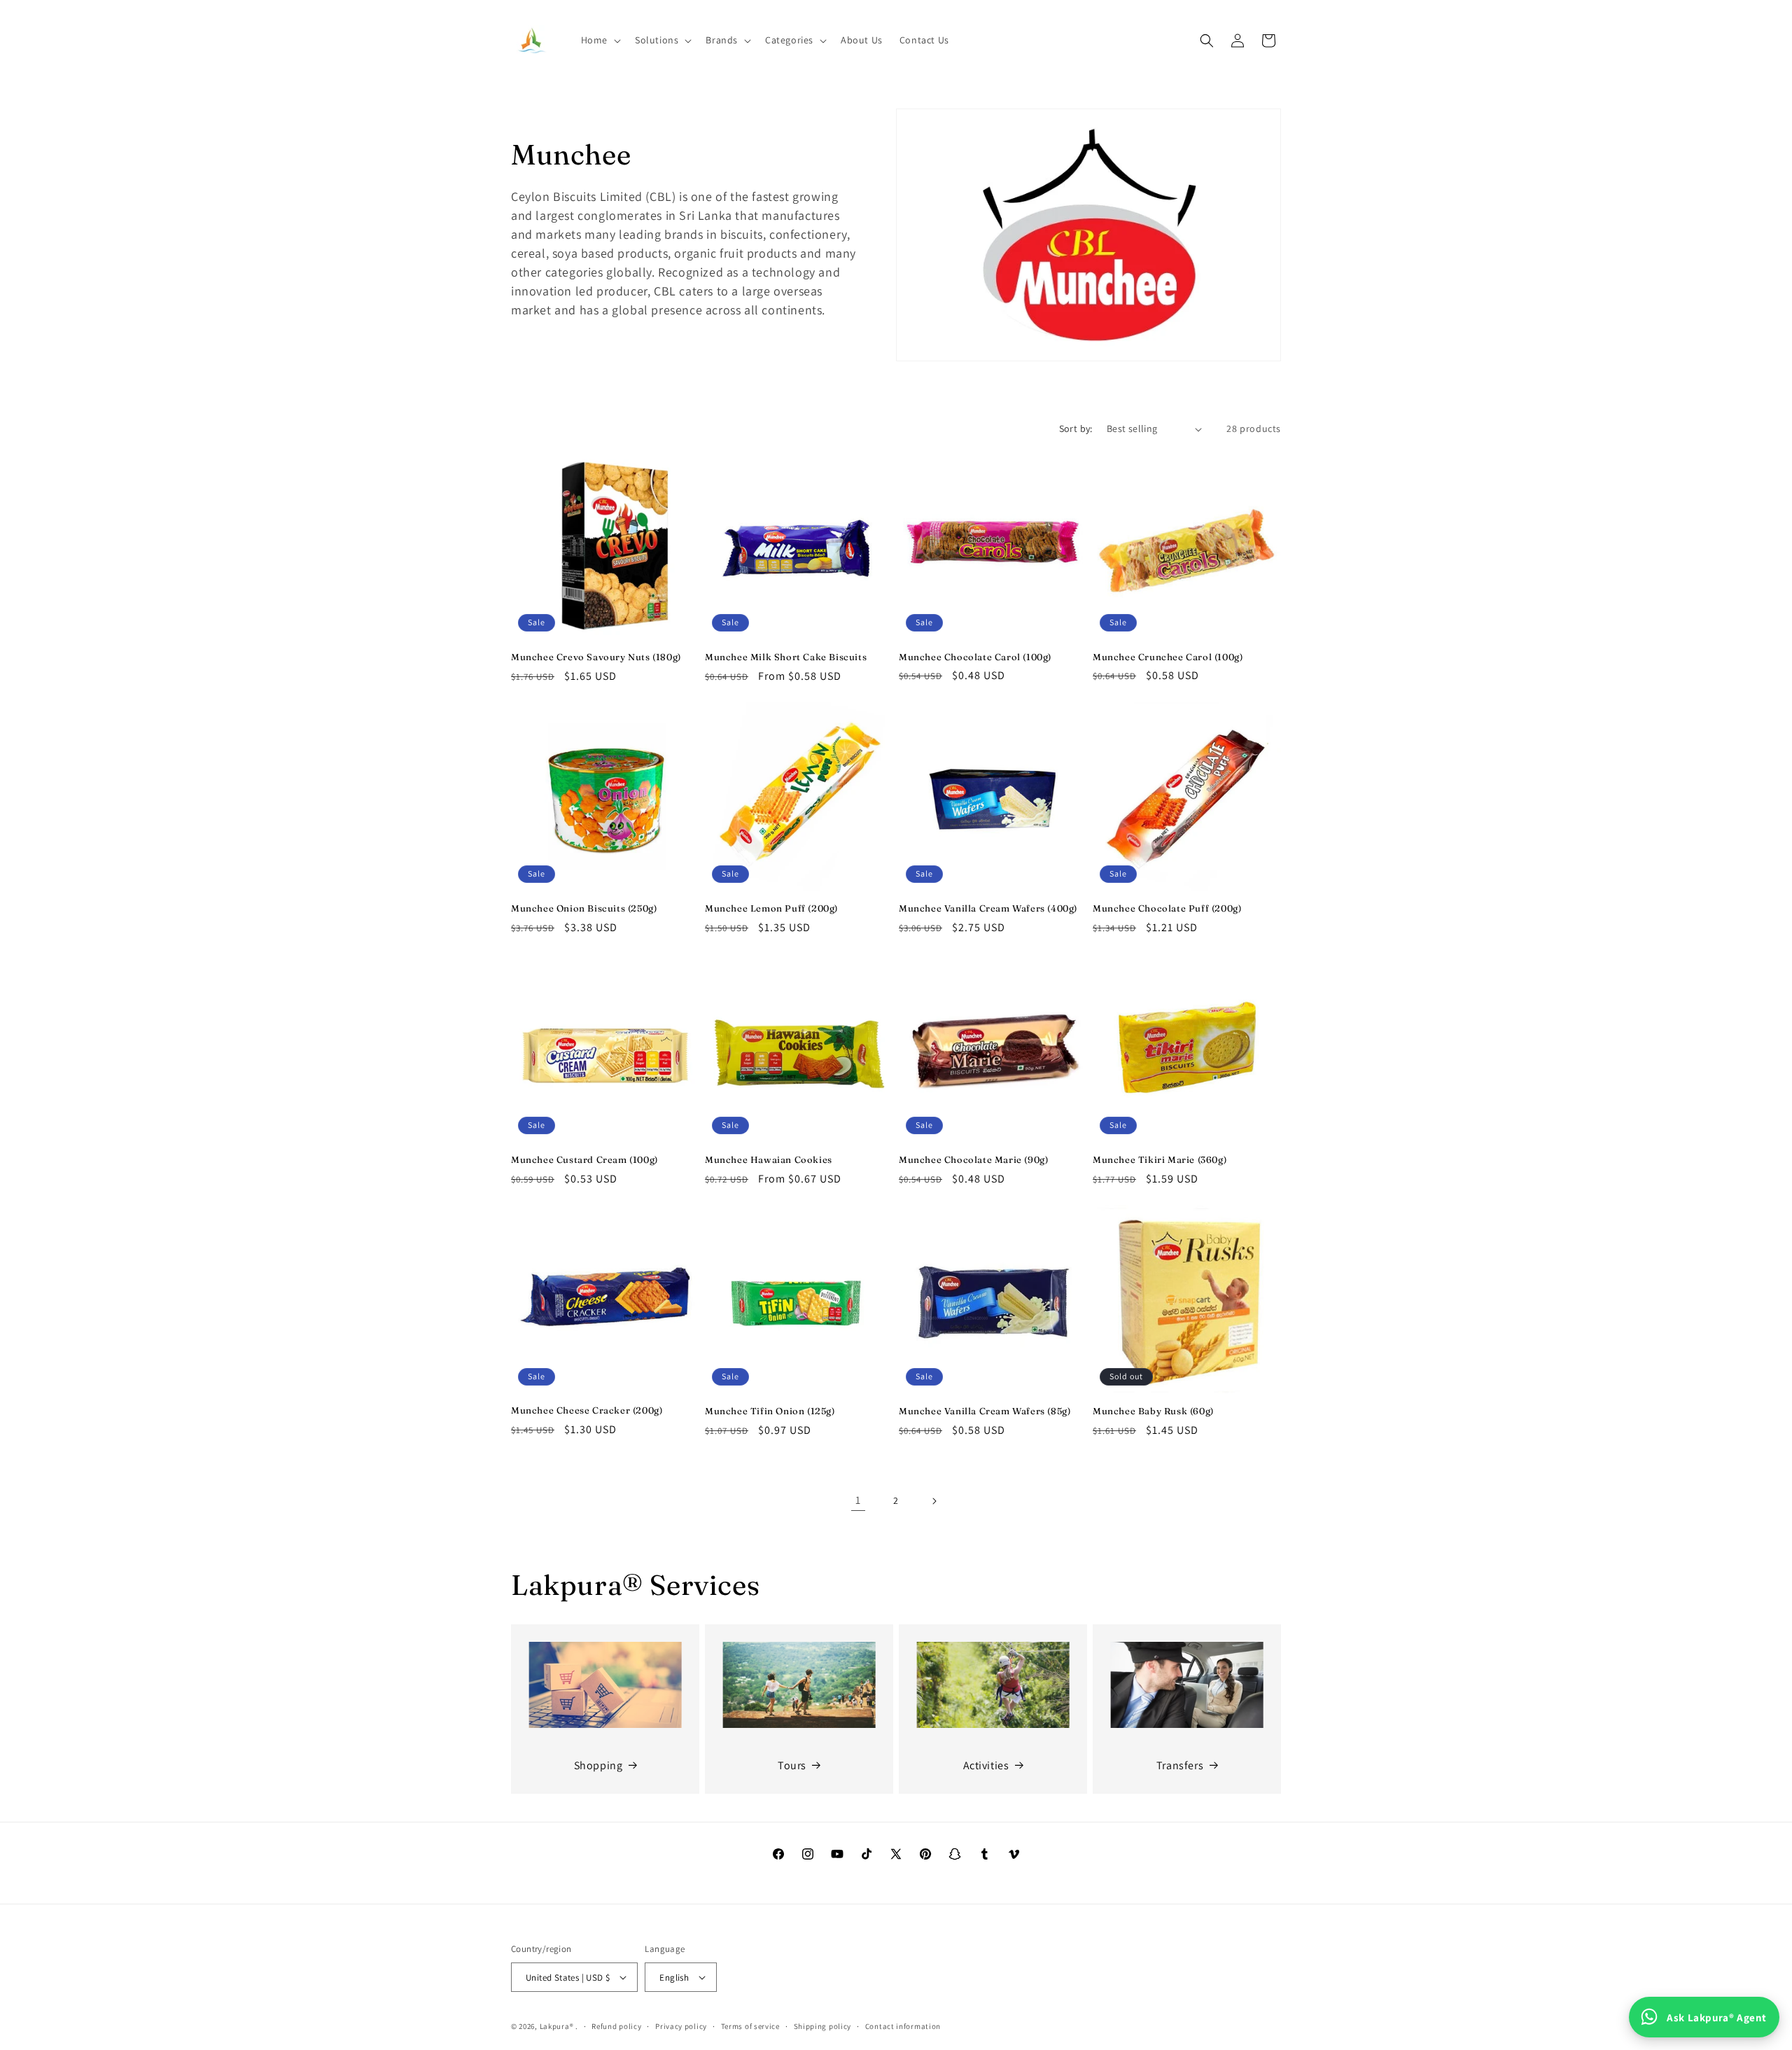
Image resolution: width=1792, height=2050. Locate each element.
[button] (600, 40)
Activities (986, 1765)
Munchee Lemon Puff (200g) (771, 908)
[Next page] (934, 1501)
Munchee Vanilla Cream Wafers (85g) (985, 1411)
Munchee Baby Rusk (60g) (1153, 1411)
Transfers (1180, 1765)
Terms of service (750, 2026)
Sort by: (1076, 428)
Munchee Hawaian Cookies (769, 1159)
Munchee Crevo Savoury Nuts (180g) (596, 657)
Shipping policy (823, 2026)
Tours (792, 1765)
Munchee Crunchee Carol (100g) (1168, 657)
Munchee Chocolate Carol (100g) (975, 657)
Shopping (598, 1765)
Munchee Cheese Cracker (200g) (587, 1410)
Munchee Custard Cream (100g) (584, 1159)
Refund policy (616, 2026)
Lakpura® (557, 2026)
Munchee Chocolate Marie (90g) (973, 1159)
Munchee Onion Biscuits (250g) (584, 908)
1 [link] (858, 1500)
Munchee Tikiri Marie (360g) (1160, 1159)
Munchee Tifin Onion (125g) (770, 1411)
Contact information (903, 2026)
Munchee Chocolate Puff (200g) (1167, 908)
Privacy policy (681, 2026)
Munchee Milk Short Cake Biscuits (786, 657)
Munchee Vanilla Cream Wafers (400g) (988, 908)
